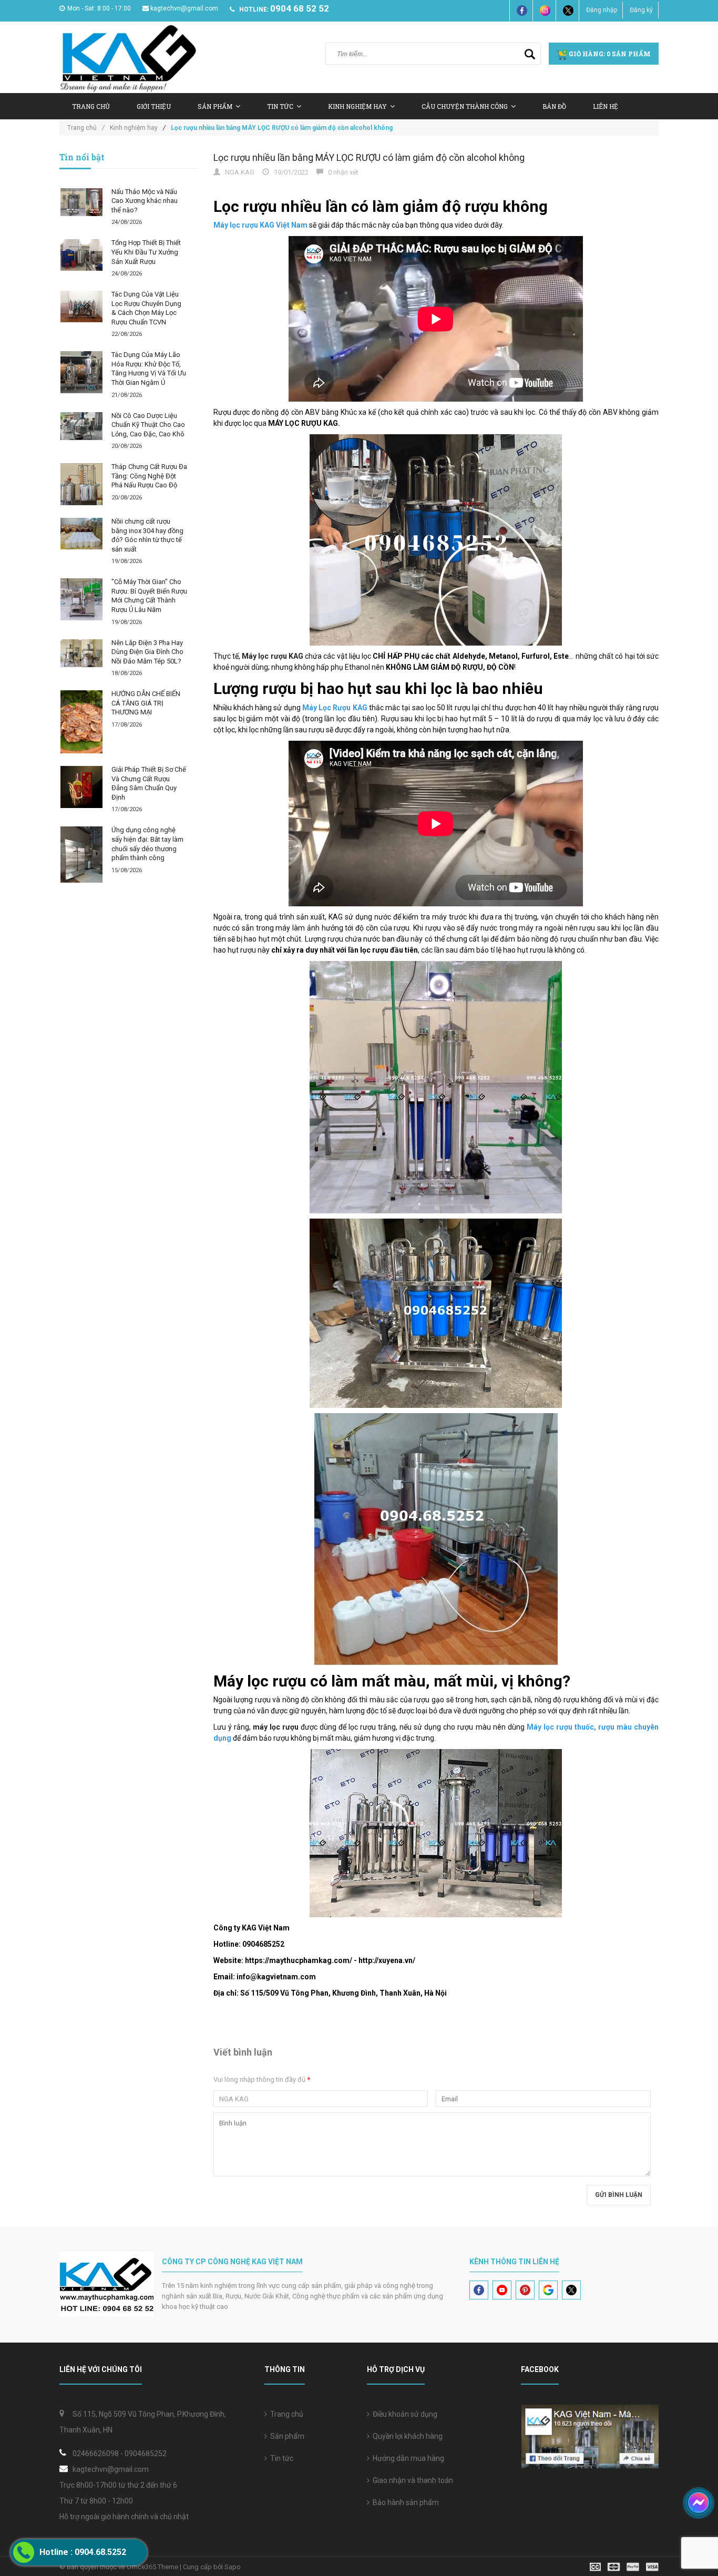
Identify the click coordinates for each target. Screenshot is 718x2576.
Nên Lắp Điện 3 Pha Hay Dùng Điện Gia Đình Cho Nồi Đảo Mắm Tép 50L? (147, 652)
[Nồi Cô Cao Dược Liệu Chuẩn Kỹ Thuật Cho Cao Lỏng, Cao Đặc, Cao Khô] (81, 426)
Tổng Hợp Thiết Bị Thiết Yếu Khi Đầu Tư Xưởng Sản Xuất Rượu (146, 252)
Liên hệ (606, 106)
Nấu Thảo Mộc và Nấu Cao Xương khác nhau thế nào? (145, 201)
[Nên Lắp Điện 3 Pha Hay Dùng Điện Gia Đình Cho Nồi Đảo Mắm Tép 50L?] (81, 653)
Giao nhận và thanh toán (411, 2480)
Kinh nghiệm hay (357, 106)
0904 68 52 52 (300, 8)
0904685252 (146, 2454)
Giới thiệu (154, 106)
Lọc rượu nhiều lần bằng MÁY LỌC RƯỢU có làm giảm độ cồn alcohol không (369, 157)
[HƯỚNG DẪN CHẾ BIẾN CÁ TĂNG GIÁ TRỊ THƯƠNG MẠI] (81, 722)
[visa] (624, 2566)
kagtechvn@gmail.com (184, 8)
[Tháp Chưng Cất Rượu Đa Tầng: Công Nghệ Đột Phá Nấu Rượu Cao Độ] (81, 484)
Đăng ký (641, 10)
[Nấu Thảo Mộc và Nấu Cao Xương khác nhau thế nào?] (81, 202)
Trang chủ (285, 2414)
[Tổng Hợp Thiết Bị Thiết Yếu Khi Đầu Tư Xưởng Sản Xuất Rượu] (81, 255)
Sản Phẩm (215, 106)
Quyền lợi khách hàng (406, 2436)
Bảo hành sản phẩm (404, 2502)
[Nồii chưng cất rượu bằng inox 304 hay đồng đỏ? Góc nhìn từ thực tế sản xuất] (81, 534)
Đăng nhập (602, 10)
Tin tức (280, 106)
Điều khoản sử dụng (403, 2414)
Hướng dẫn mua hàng (407, 2458)
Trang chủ (91, 106)
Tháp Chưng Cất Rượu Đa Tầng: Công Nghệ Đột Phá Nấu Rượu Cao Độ (149, 476)
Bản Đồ (554, 106)
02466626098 (96, 2454)
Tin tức (280, 2458)
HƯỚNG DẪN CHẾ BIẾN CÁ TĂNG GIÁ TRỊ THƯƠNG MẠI (146, 703)
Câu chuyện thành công (465, 106)
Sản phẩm (286, 2436)
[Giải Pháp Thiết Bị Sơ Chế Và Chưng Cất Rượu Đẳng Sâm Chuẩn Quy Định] (81, 787)
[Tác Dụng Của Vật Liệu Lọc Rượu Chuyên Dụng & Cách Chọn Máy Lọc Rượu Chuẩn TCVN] (81, 306)
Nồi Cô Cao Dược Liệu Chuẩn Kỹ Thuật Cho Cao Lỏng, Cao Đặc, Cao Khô (148, 425)
